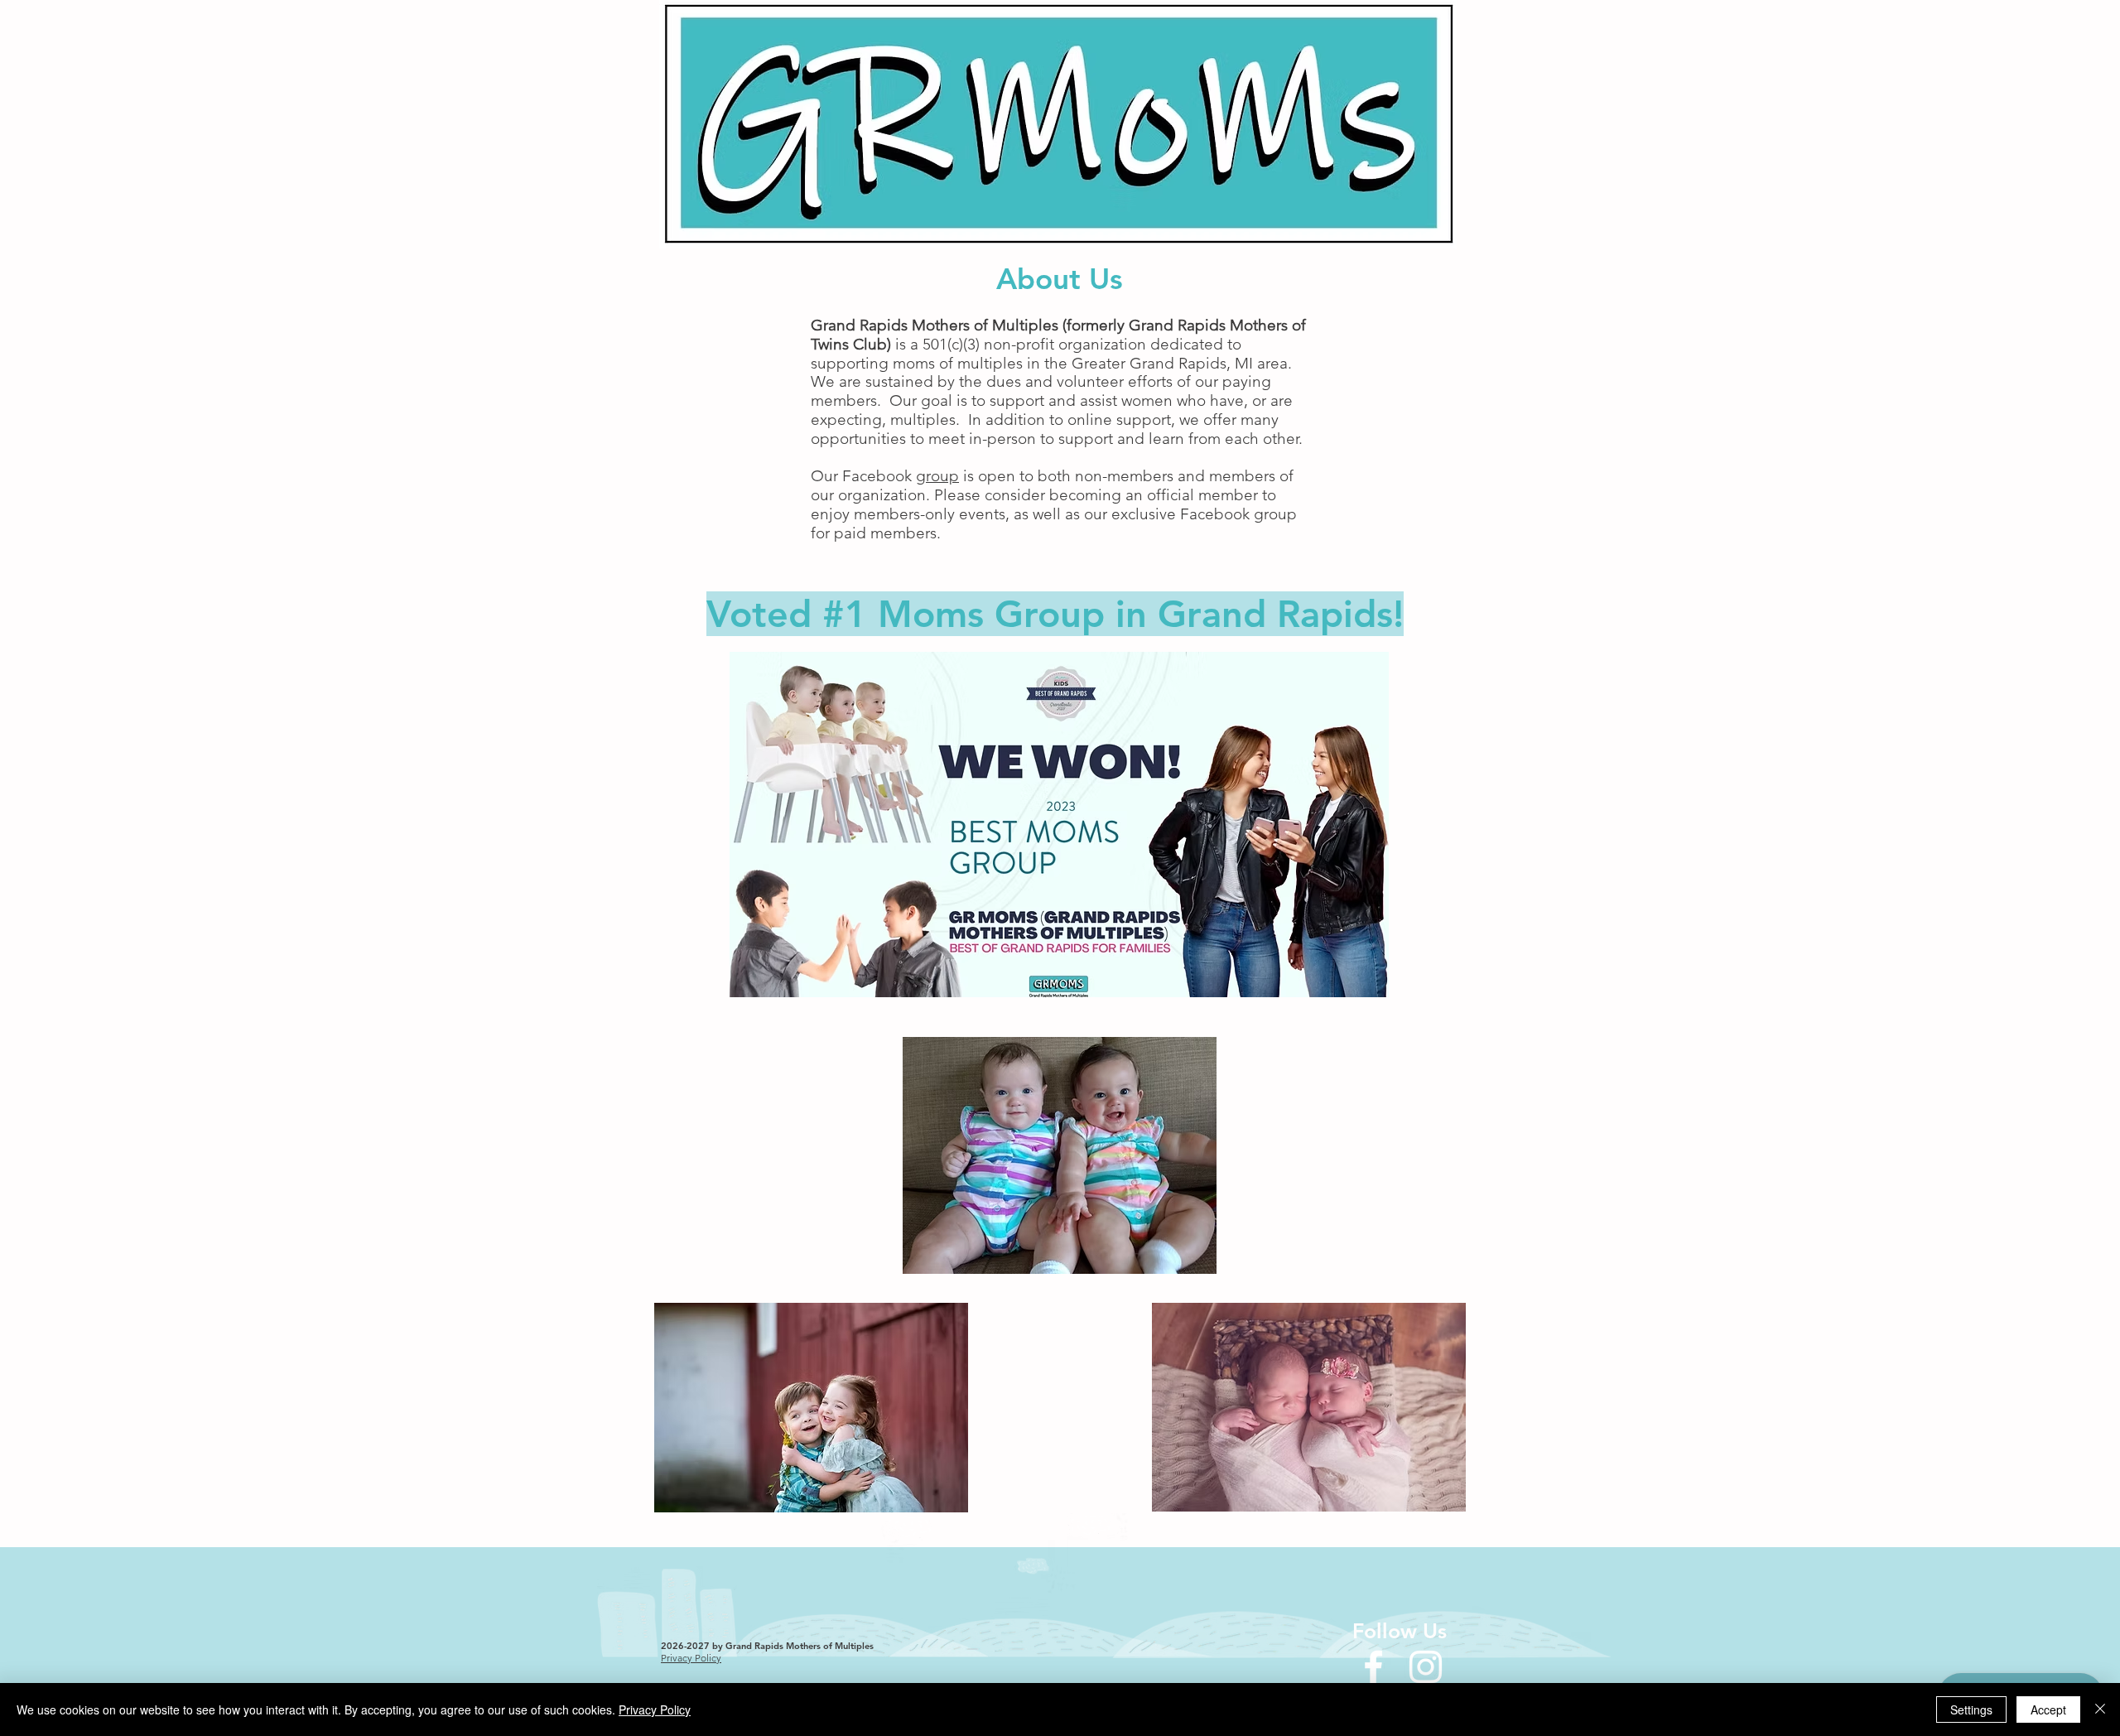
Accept (2048, 1709)
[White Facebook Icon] (1373, 1667)
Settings (1971, 1709)
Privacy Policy (655, 1709)
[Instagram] (1426, 1667)
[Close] (2100, 1709)
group (937, 476)
